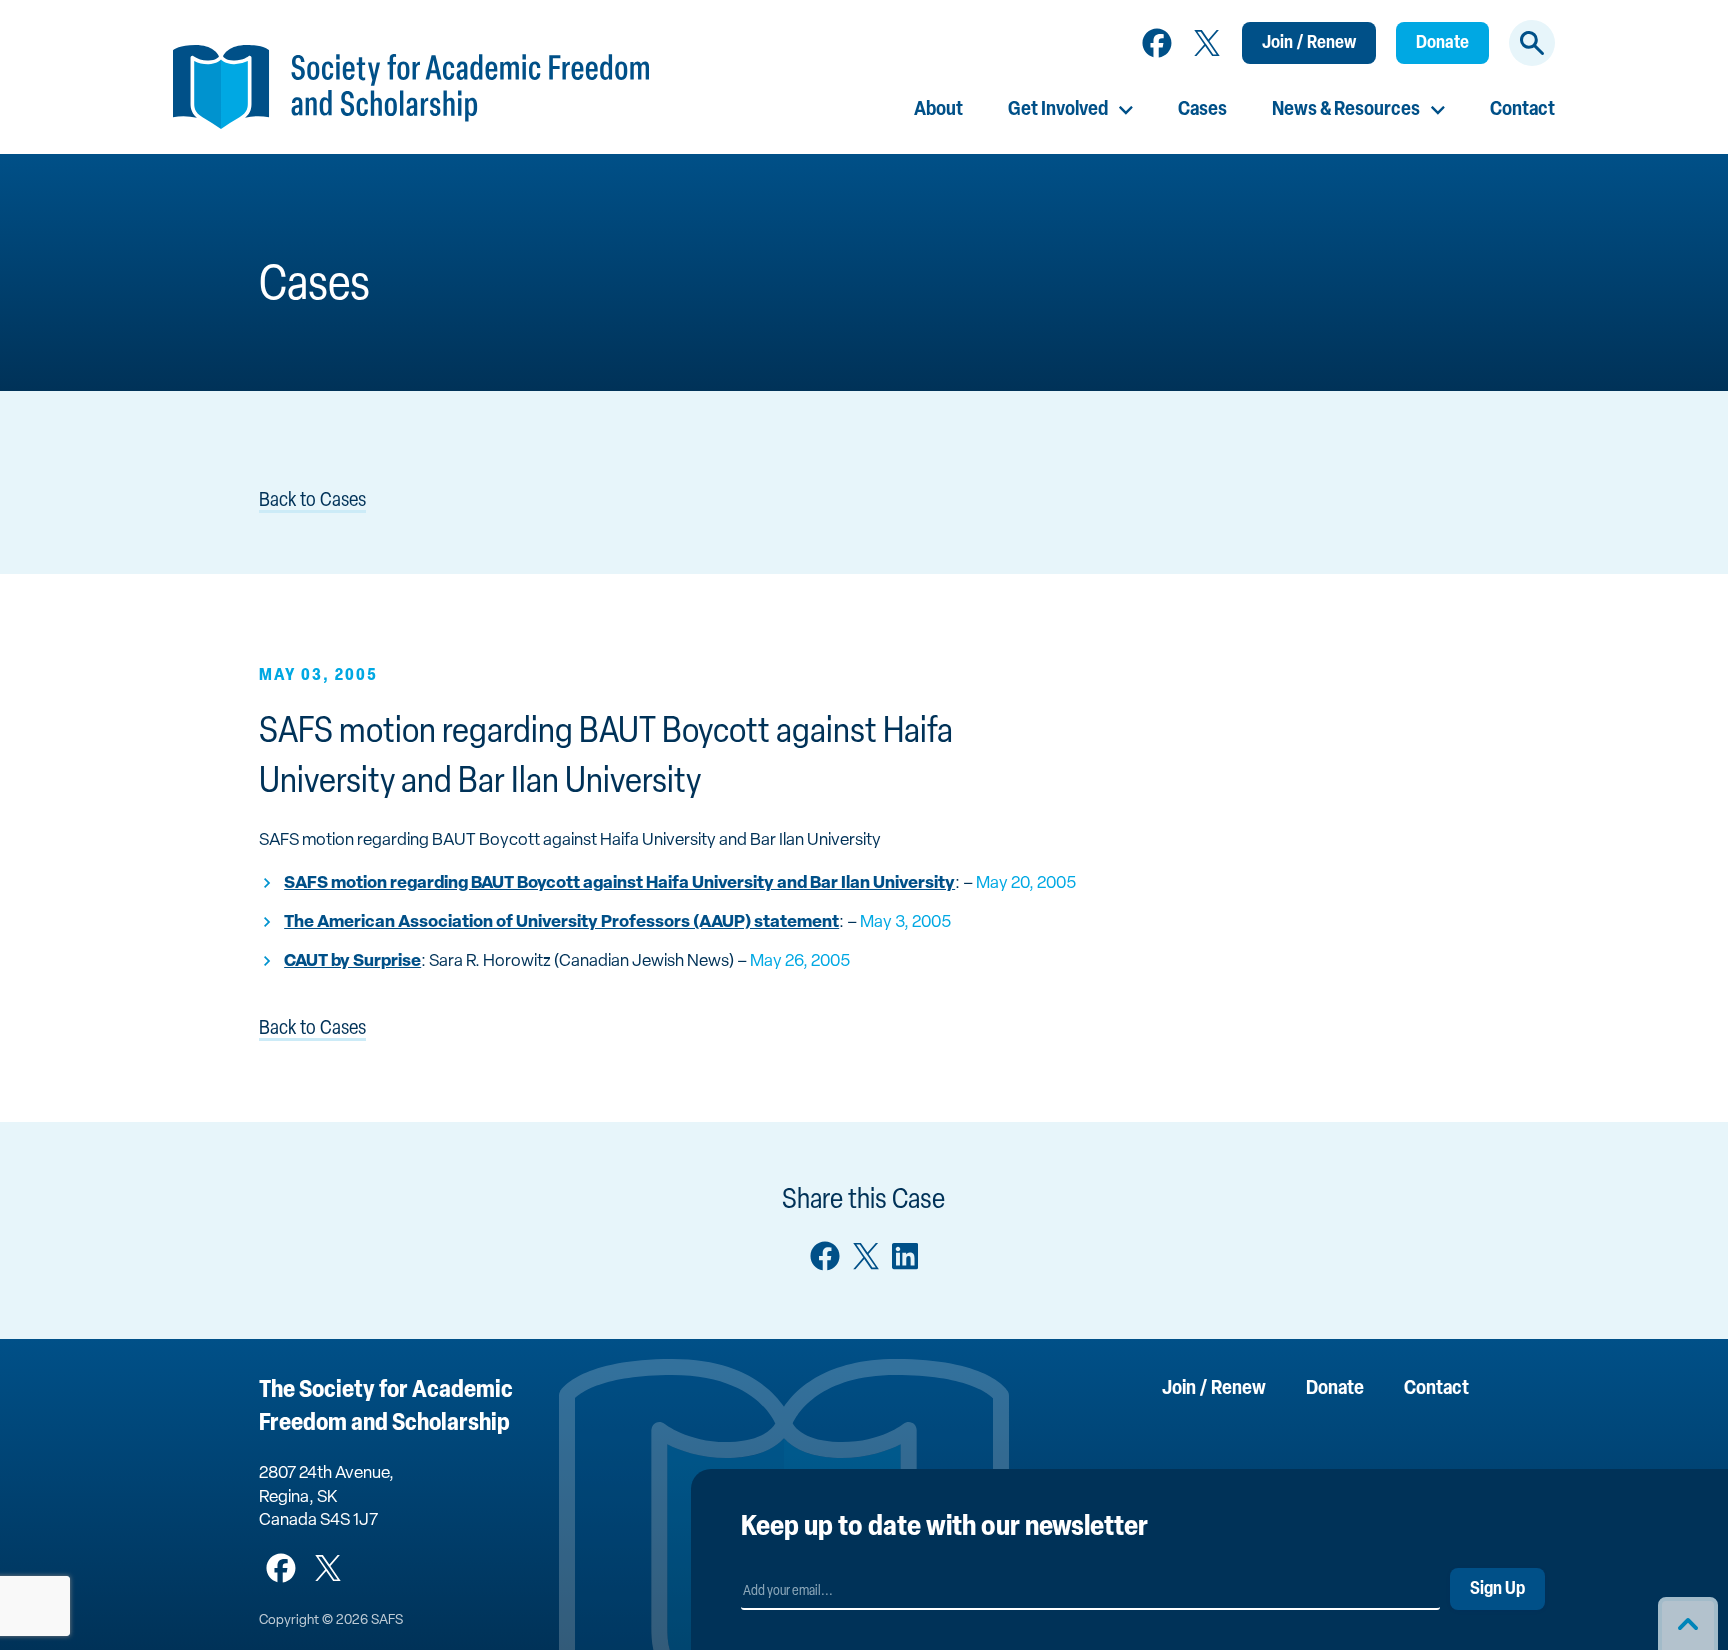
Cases (1202, 110)
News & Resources (1346, 110)
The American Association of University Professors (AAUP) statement (561, 922)
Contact (1522, 110)
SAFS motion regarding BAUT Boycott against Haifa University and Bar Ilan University (619, 883)
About (938, 110)
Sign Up (1497, 1590)
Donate (1442, 44)
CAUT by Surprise (352, 961)
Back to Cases (312, 501)
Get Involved (1058, 110)
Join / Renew (1309, 44)
